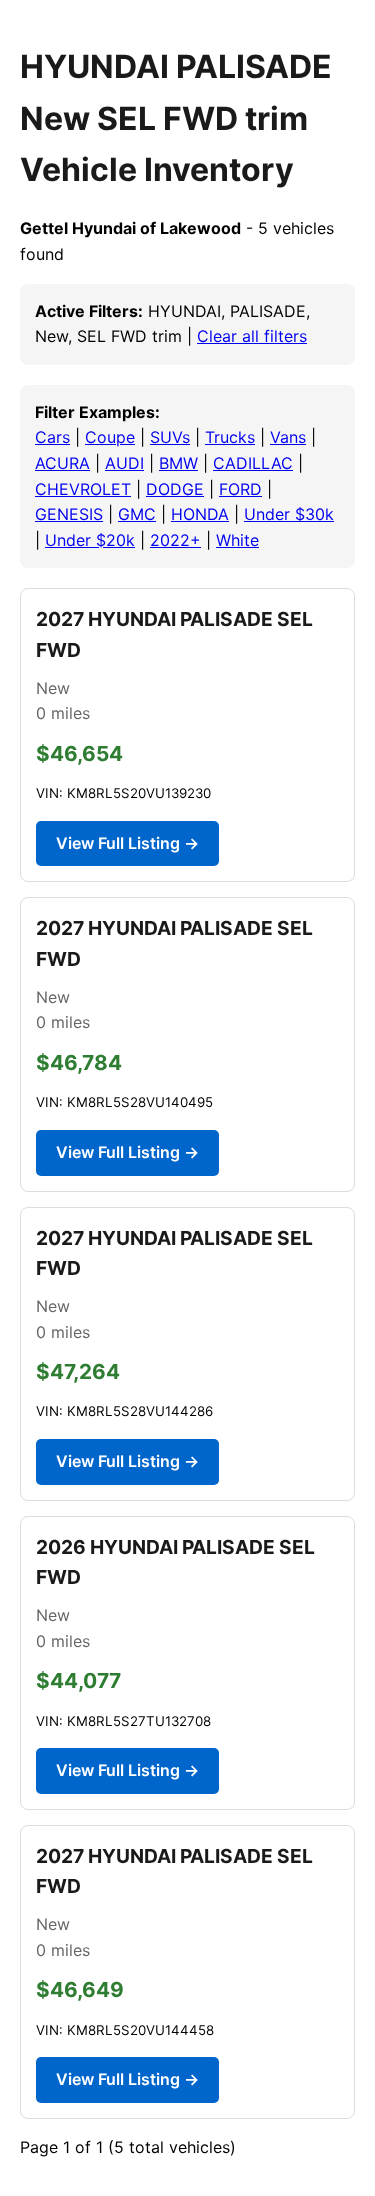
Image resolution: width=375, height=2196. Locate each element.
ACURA (62, 463)
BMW (178, 463)
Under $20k (90, 540)
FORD (240, 489)
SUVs (170, 437)
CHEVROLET (83, 489)
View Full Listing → (127, 843)
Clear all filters (252, 336)
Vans (288, 437)
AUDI (124, 463)
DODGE (175, 489)
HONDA (200, 514)
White (237, 540)
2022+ (175, 540)
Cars (52, 437)
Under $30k (289, 514)
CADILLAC (253, 463)
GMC (137, 514)
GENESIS (69, 514)
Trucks (230, 437)
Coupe (110, 437)
